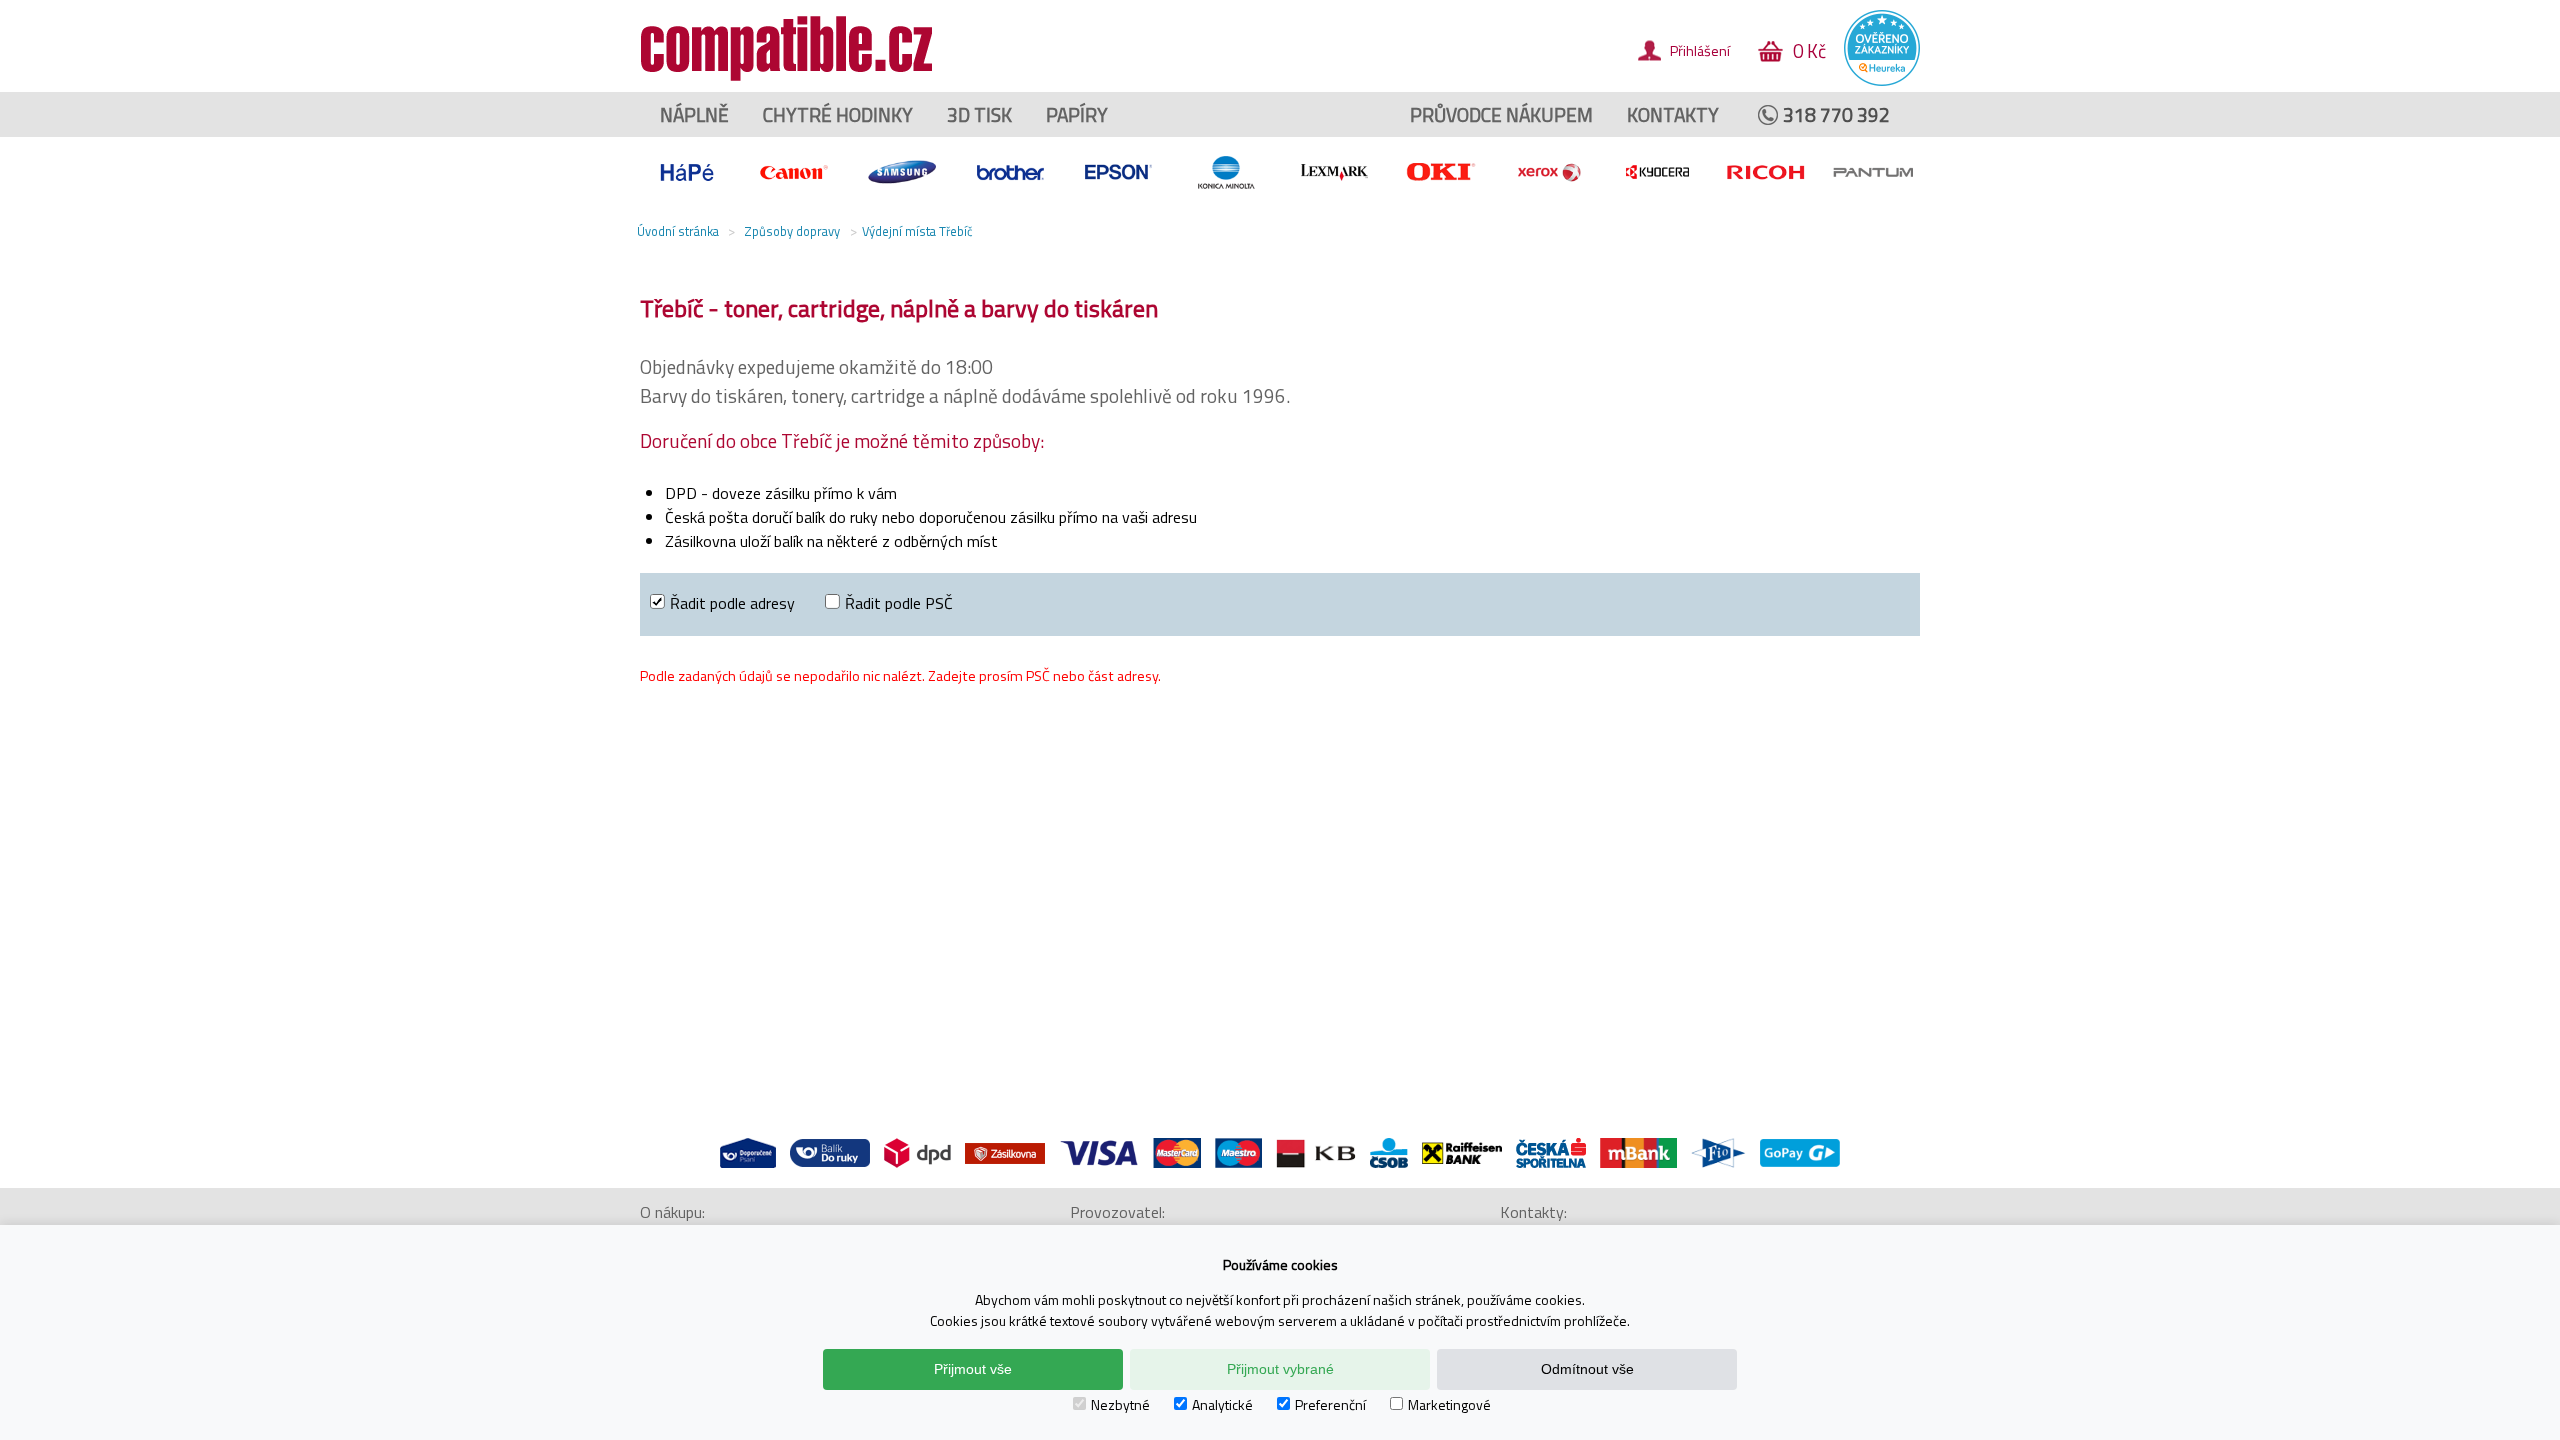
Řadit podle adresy (732, 603)
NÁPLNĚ (694, 114)
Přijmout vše (973, 1369)
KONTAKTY (1673, 114)
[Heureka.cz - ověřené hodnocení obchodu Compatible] (1882, 81)
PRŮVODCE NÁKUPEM (1501, 114)
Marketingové (1449, 1404)
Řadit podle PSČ (899, 603)
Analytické (1222, 1404)
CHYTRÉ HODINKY (838, 114)
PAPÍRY (1077, 114)
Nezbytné (1120, 1404)
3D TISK (979, 114)
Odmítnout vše (1587, 1369)
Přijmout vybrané (1280, 1369)
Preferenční (1330, 1404)
